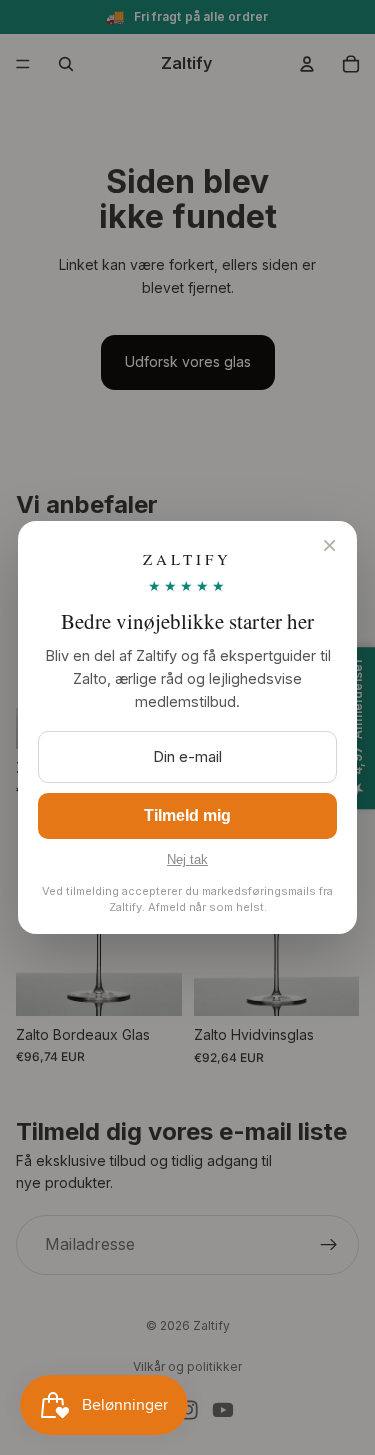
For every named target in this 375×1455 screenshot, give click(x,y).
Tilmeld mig (187, 815)
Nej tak (187, 859)
